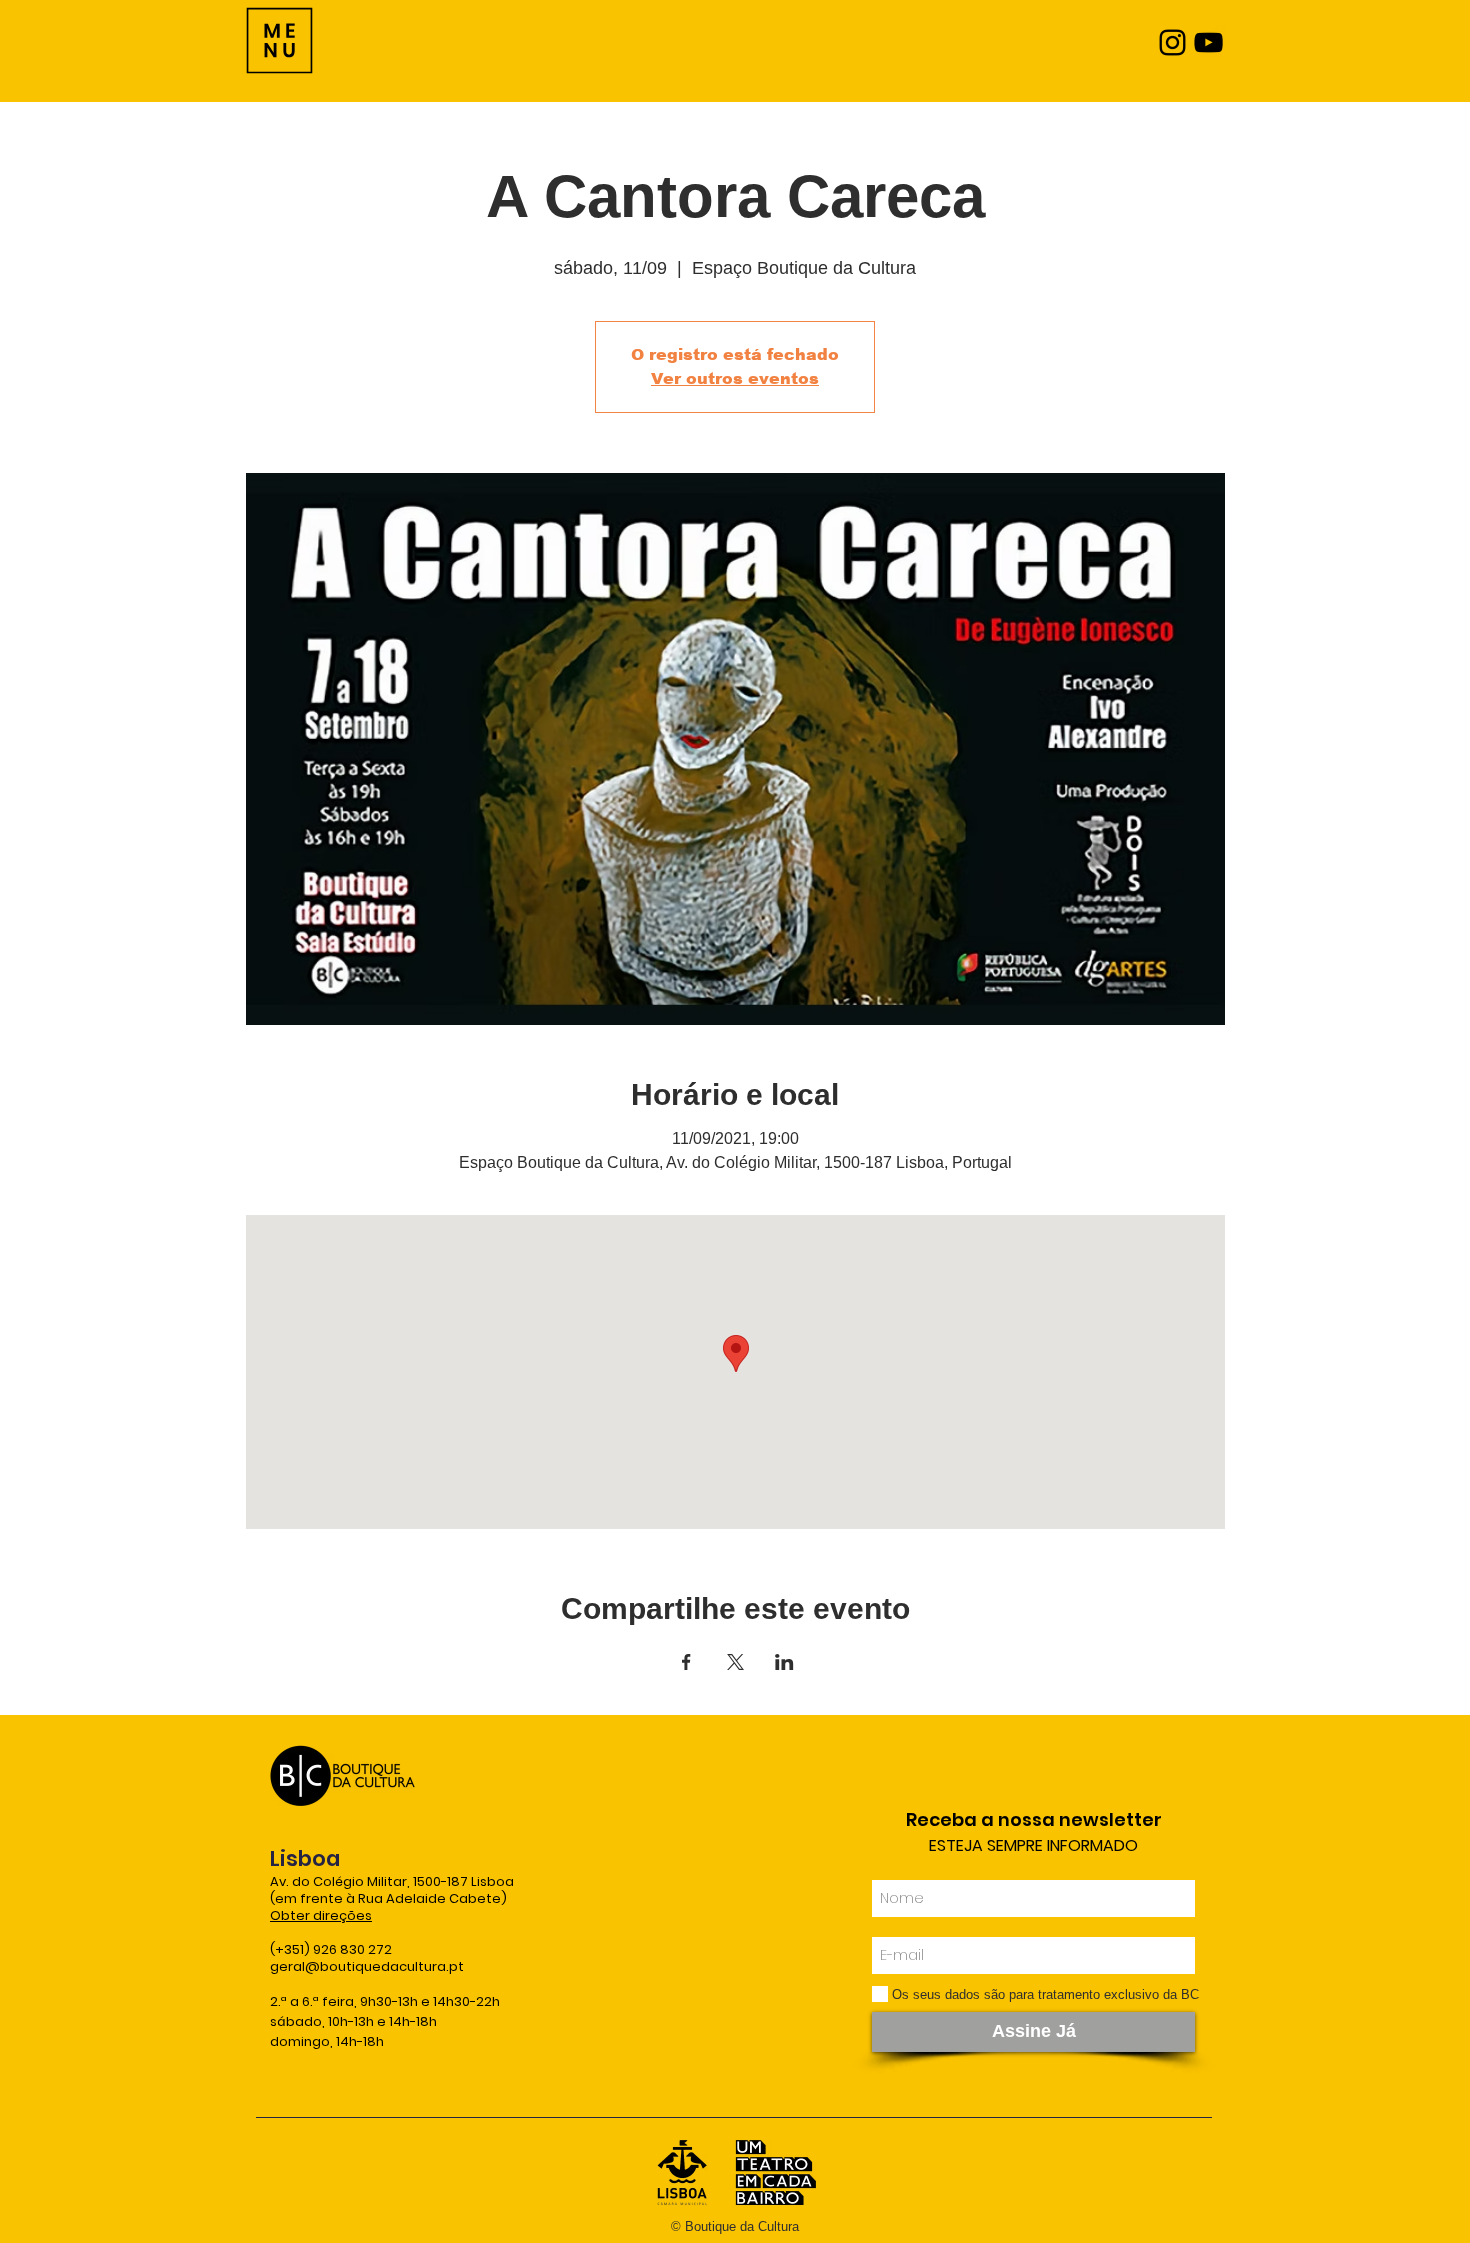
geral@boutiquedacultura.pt (367, 1966)
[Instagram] (1172, 42)
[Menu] (279, 40)
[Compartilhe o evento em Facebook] (686, 1662)
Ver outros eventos (735, 378)
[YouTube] (1208, 42)
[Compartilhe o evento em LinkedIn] (784, 1662)
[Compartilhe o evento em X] (735, 1662)
